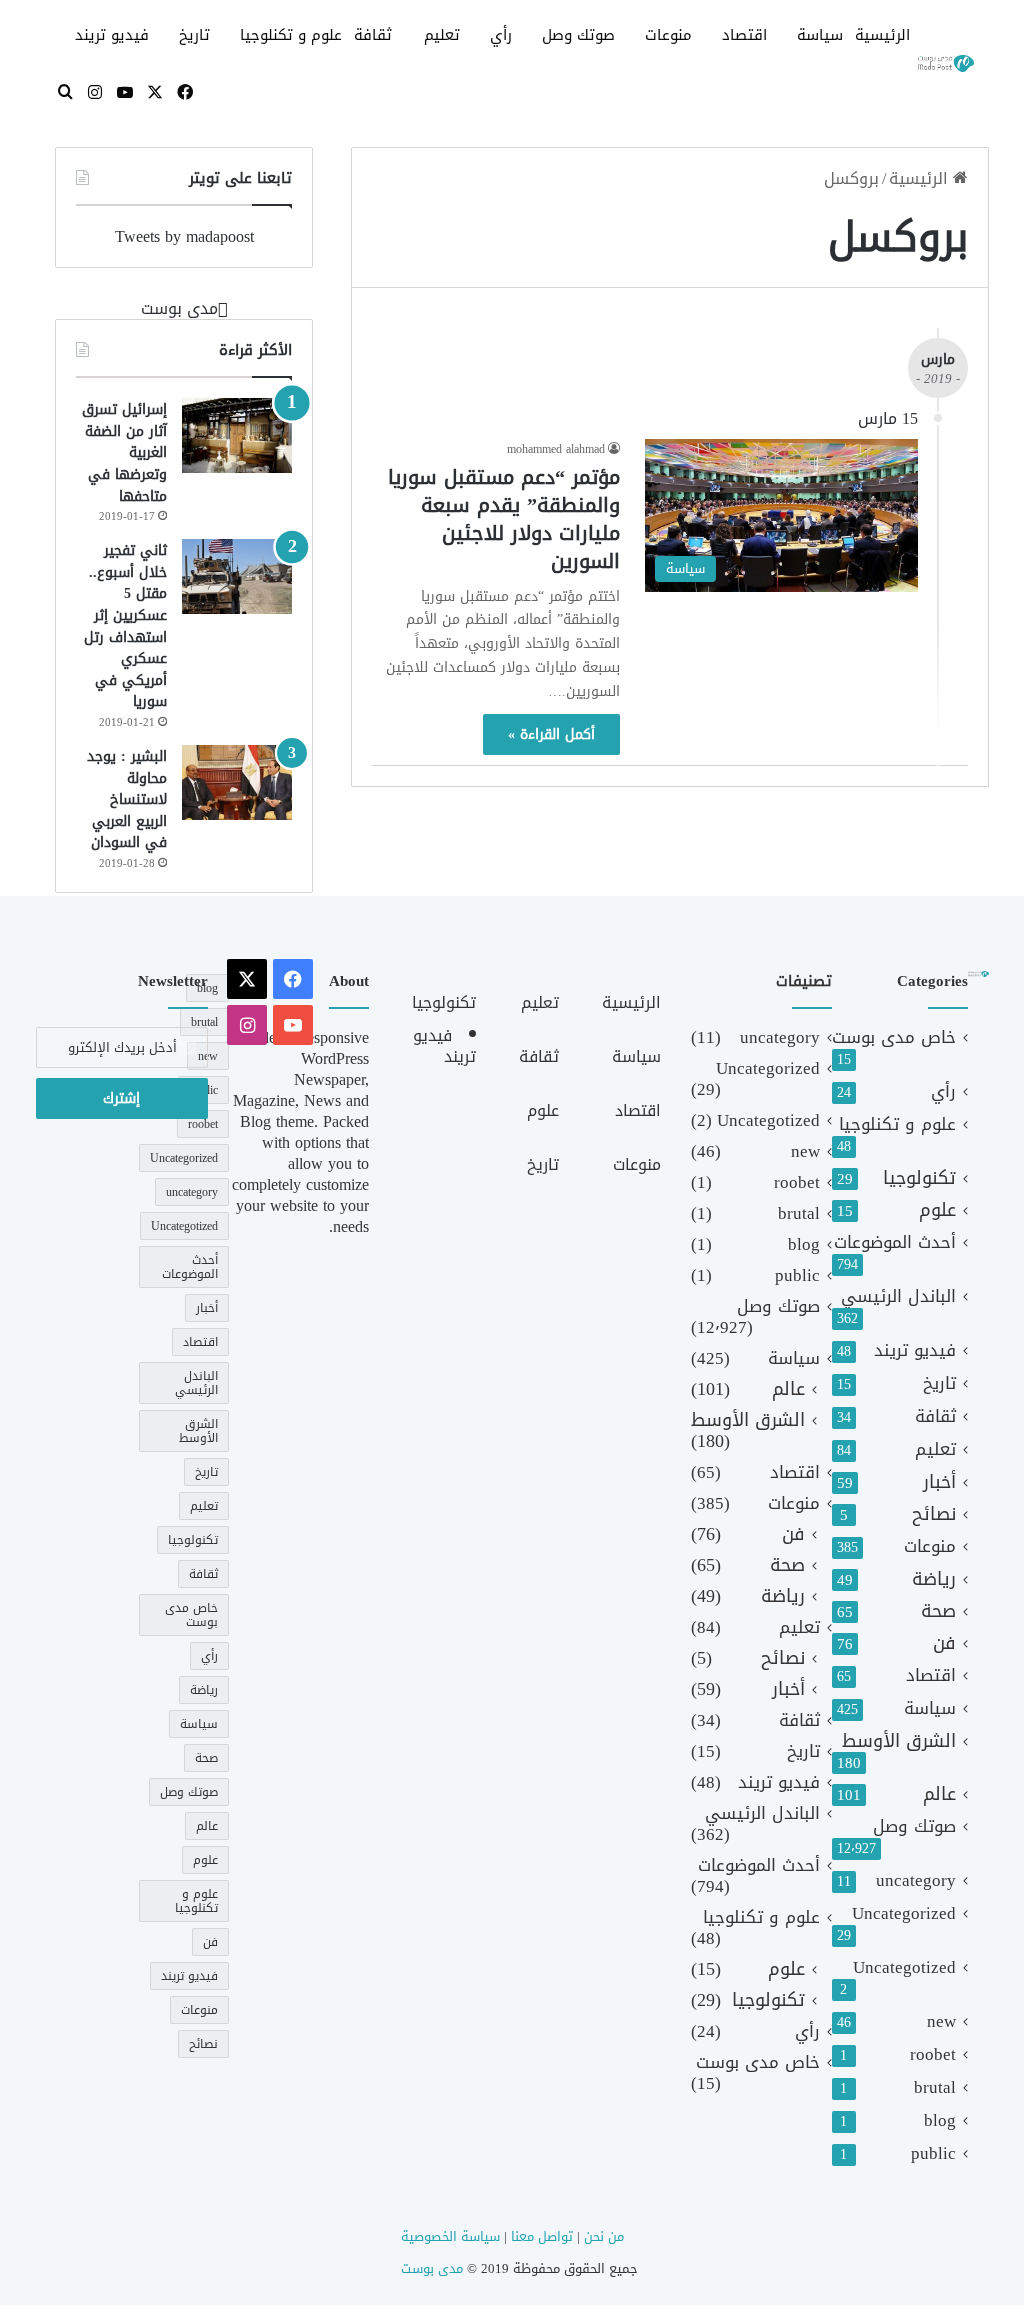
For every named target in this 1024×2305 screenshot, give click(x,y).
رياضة (934, 1579)
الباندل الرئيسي (898, 1296)
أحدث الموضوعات (895, 1242)
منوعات (668, 35)
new (941, 2021)
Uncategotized (904, 1967)
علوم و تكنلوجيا (291, 35)
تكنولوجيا (919, 1178)
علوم (937, 1210)
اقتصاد (744, 35)
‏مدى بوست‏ (179, 308)
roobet (933, 2054)
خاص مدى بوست (894, 1037)
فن (944, 1643)
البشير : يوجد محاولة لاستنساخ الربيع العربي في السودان (127, 799)
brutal (935, 2087)
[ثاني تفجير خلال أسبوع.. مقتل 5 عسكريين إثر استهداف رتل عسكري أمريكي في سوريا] (237, 576)
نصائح (934, 1514)
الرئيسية (882, 35)
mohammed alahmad (556, 449)
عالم (939, 1794)
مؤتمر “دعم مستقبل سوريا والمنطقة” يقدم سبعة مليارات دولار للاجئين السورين (504, 519)
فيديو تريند (112, 35)
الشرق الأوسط (899, 1741)
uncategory (916, 1880)
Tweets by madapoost (184, 236)
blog (940, 2120)
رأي (501, 35)
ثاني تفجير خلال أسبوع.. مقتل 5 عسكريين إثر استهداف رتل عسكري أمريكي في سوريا (125, 626)
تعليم (442, 35)
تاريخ (194, 35)
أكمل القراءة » (551, 734)
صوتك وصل (578, 35)
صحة (938, 1611)
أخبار (939, 1482)
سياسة (820, 35)
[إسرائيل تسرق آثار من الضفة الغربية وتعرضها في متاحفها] (237, 435)
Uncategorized (904, 1913)
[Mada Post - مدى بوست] (945, 64)
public (933, 2153)
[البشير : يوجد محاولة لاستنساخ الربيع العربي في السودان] (237, 782)
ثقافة (373, 35)
